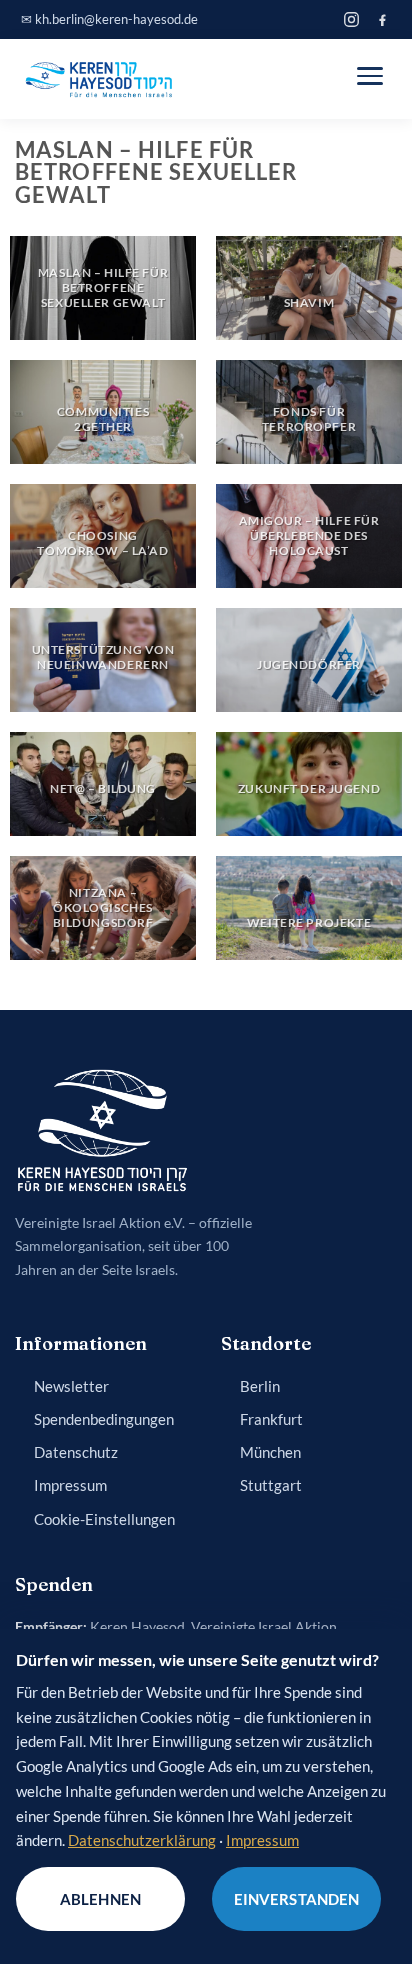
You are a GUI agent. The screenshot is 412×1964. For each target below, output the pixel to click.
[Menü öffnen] (370, 76)
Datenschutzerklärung (142, 1840)
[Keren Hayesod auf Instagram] (351, 19)
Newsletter (71, 1386)
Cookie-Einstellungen (104, 1519)
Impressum (70, 1485)
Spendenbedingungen (104, 1419)
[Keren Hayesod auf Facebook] (382, 19)
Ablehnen (100, 1899)
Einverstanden (297, 1899)
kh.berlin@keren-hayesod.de (116, 19)
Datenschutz (76, 1452)
